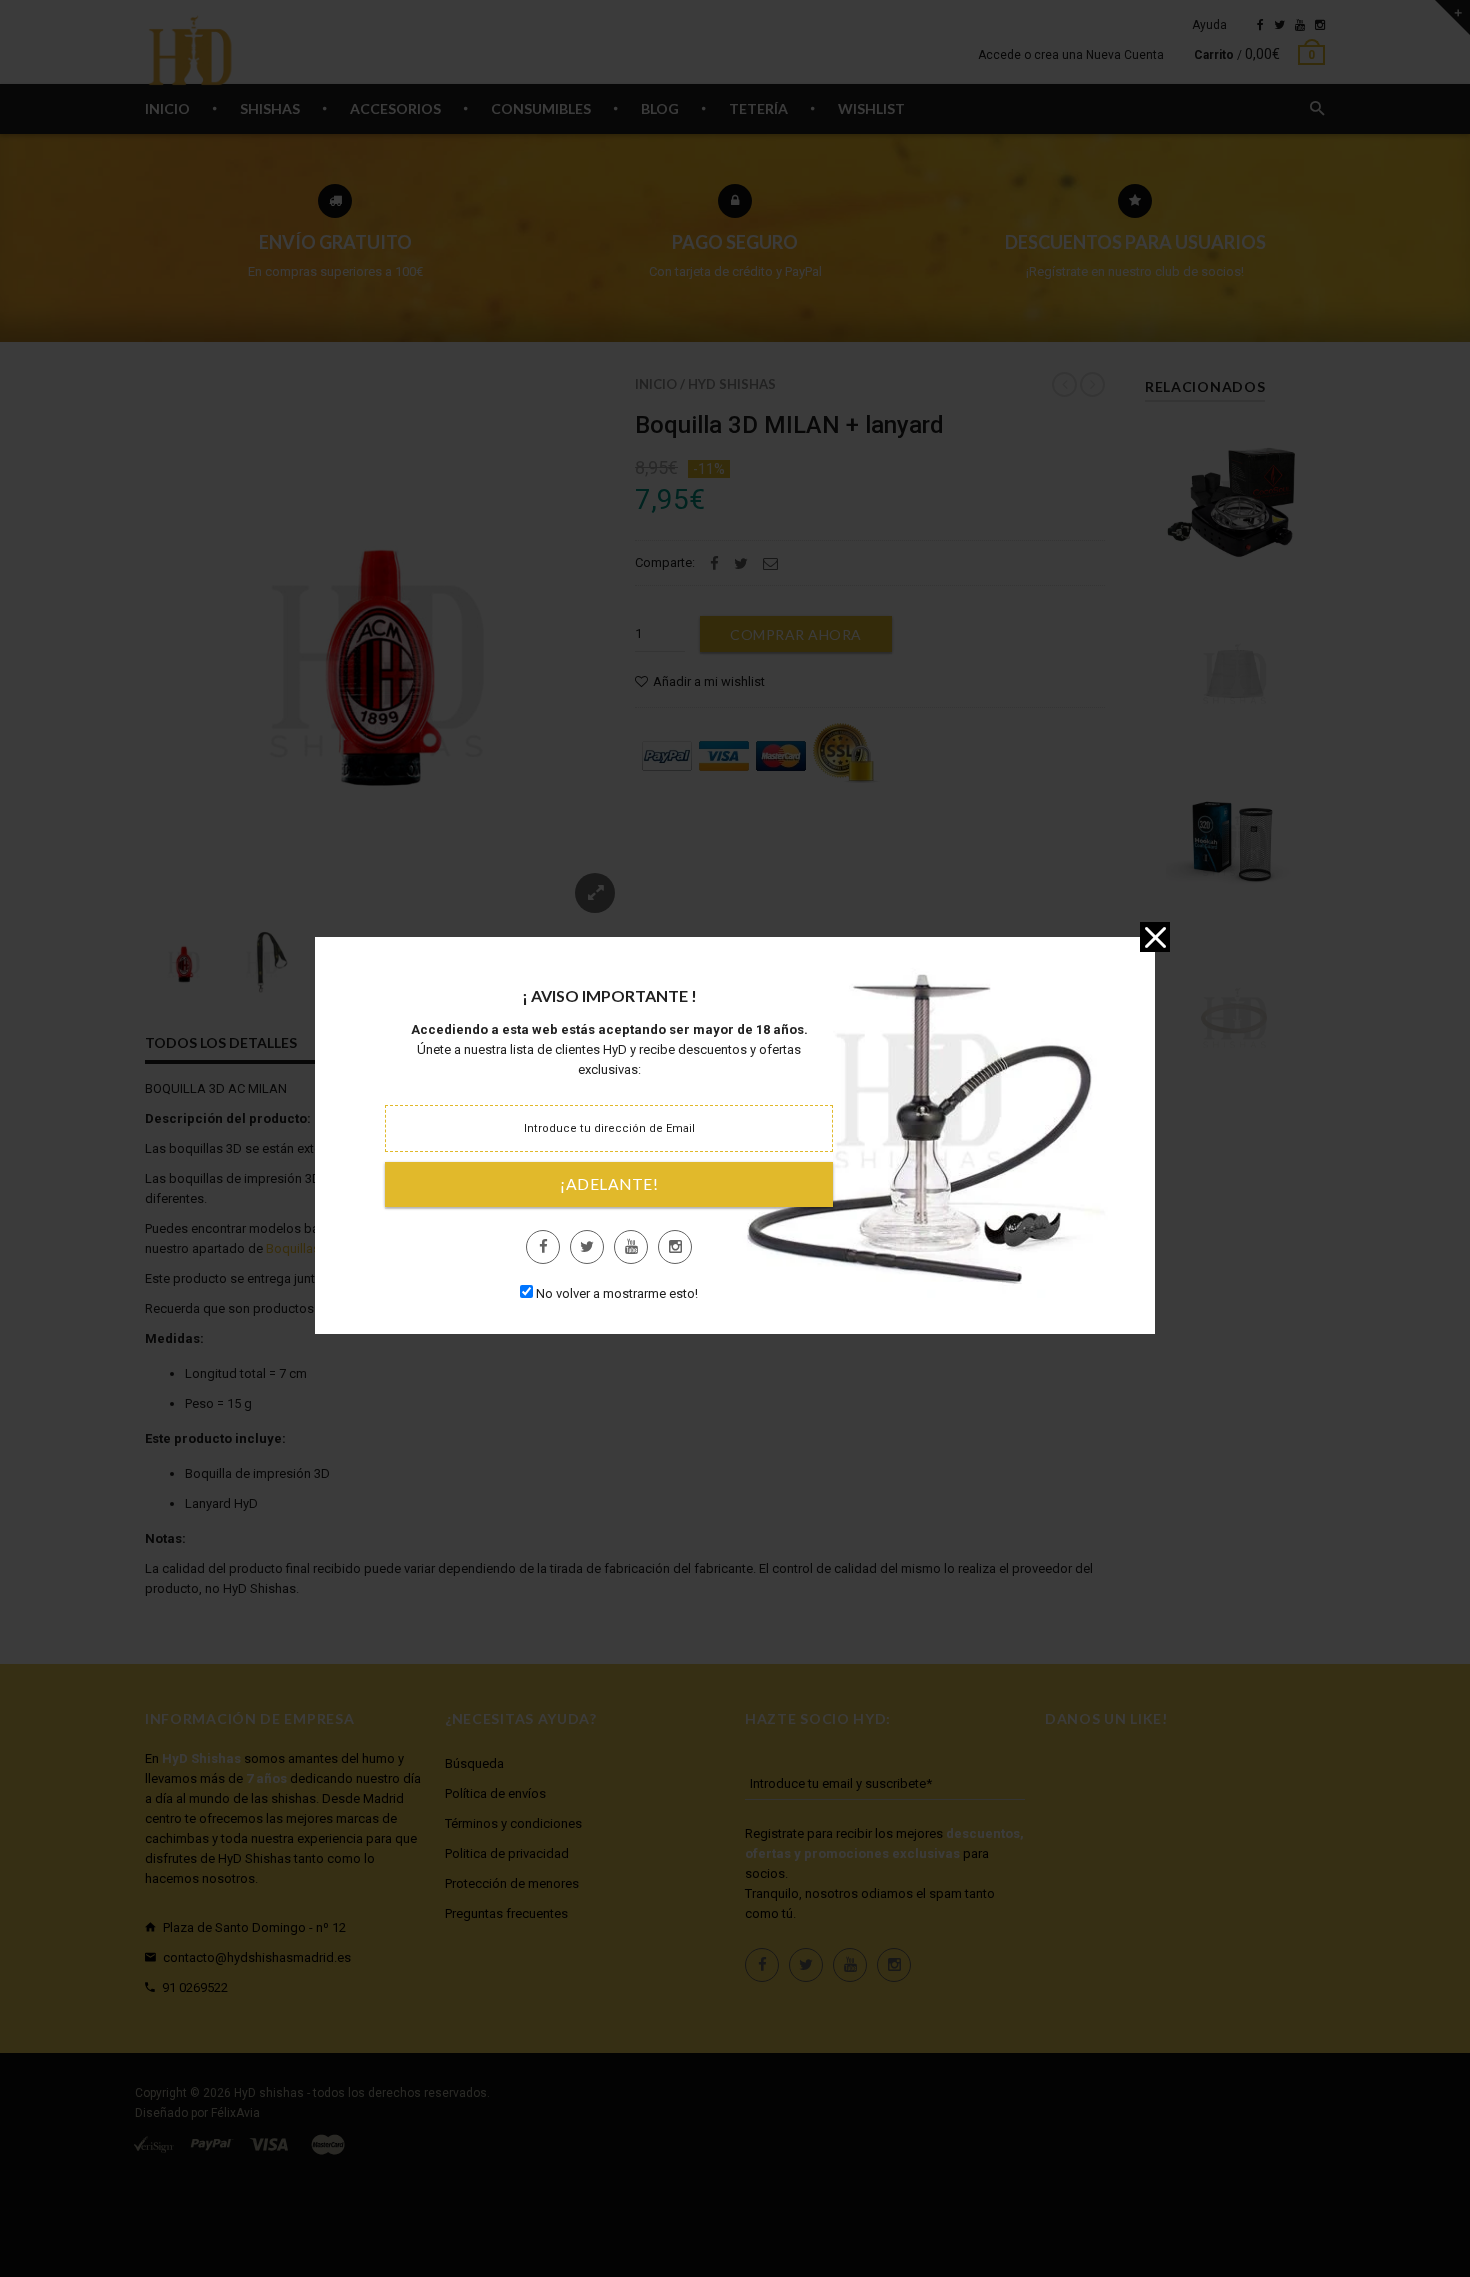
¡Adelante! (609, 1184)
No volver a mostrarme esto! (617, 1293)
